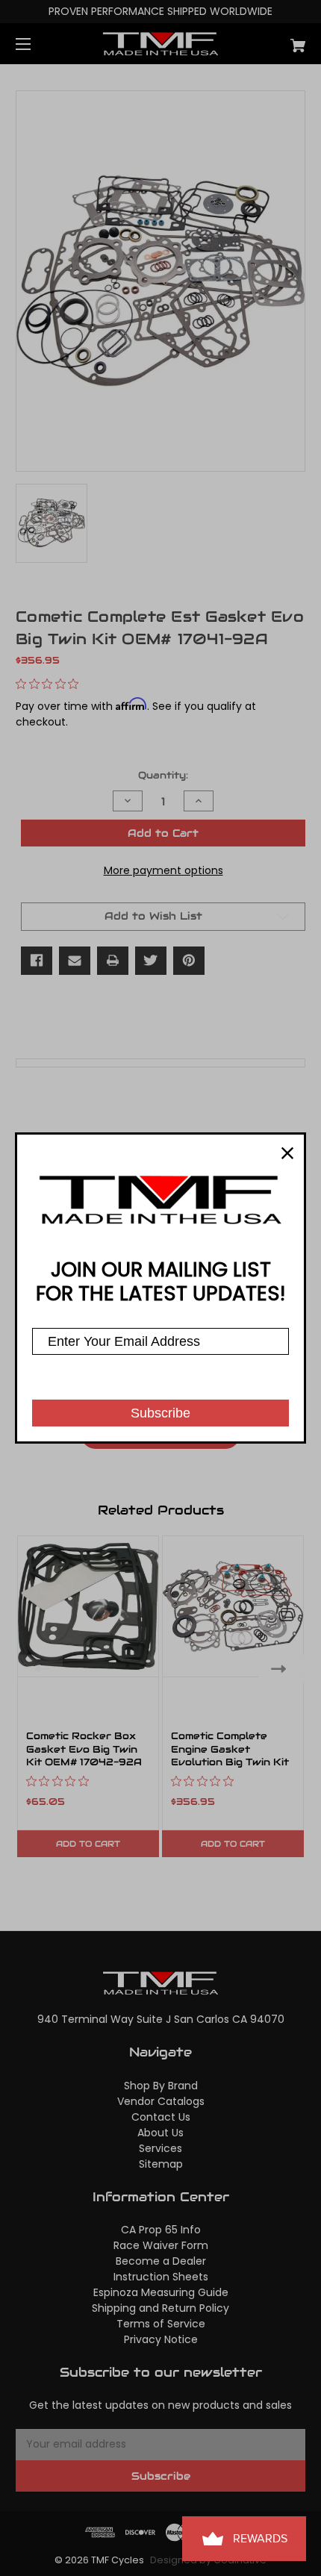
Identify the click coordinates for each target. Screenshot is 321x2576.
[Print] (113, 961)
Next (282, 1669)
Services (160, 2148)
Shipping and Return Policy (160, 2308)
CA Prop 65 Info (161, 2230)
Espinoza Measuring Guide (161, 2292)
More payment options (163, 870)
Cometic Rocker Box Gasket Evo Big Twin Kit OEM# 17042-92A (84, 1749)
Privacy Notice (161, 2339)
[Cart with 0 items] (276, 40)
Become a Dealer (161, 2261)
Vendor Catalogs (161, 2101)
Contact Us (161, 2117)
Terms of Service (161, 2324)
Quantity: (163, 775)
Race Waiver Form (161, 2245)
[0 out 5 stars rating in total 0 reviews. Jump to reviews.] (51, 684)
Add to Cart (88, 1844)
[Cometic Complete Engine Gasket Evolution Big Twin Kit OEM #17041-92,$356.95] (233, 1606)
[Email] (75, 961)
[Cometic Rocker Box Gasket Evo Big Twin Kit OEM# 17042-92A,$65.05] (88, 1606)
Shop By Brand (161, 2086)
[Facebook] (37, 961)
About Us (160, 2133)
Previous (39, 1669)
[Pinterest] (189, 961)
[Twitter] (151, 961)
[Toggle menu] (36, 44)
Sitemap (161, 2164)
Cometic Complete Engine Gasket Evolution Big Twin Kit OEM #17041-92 (230, 1756)
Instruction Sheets (161, 2277)
